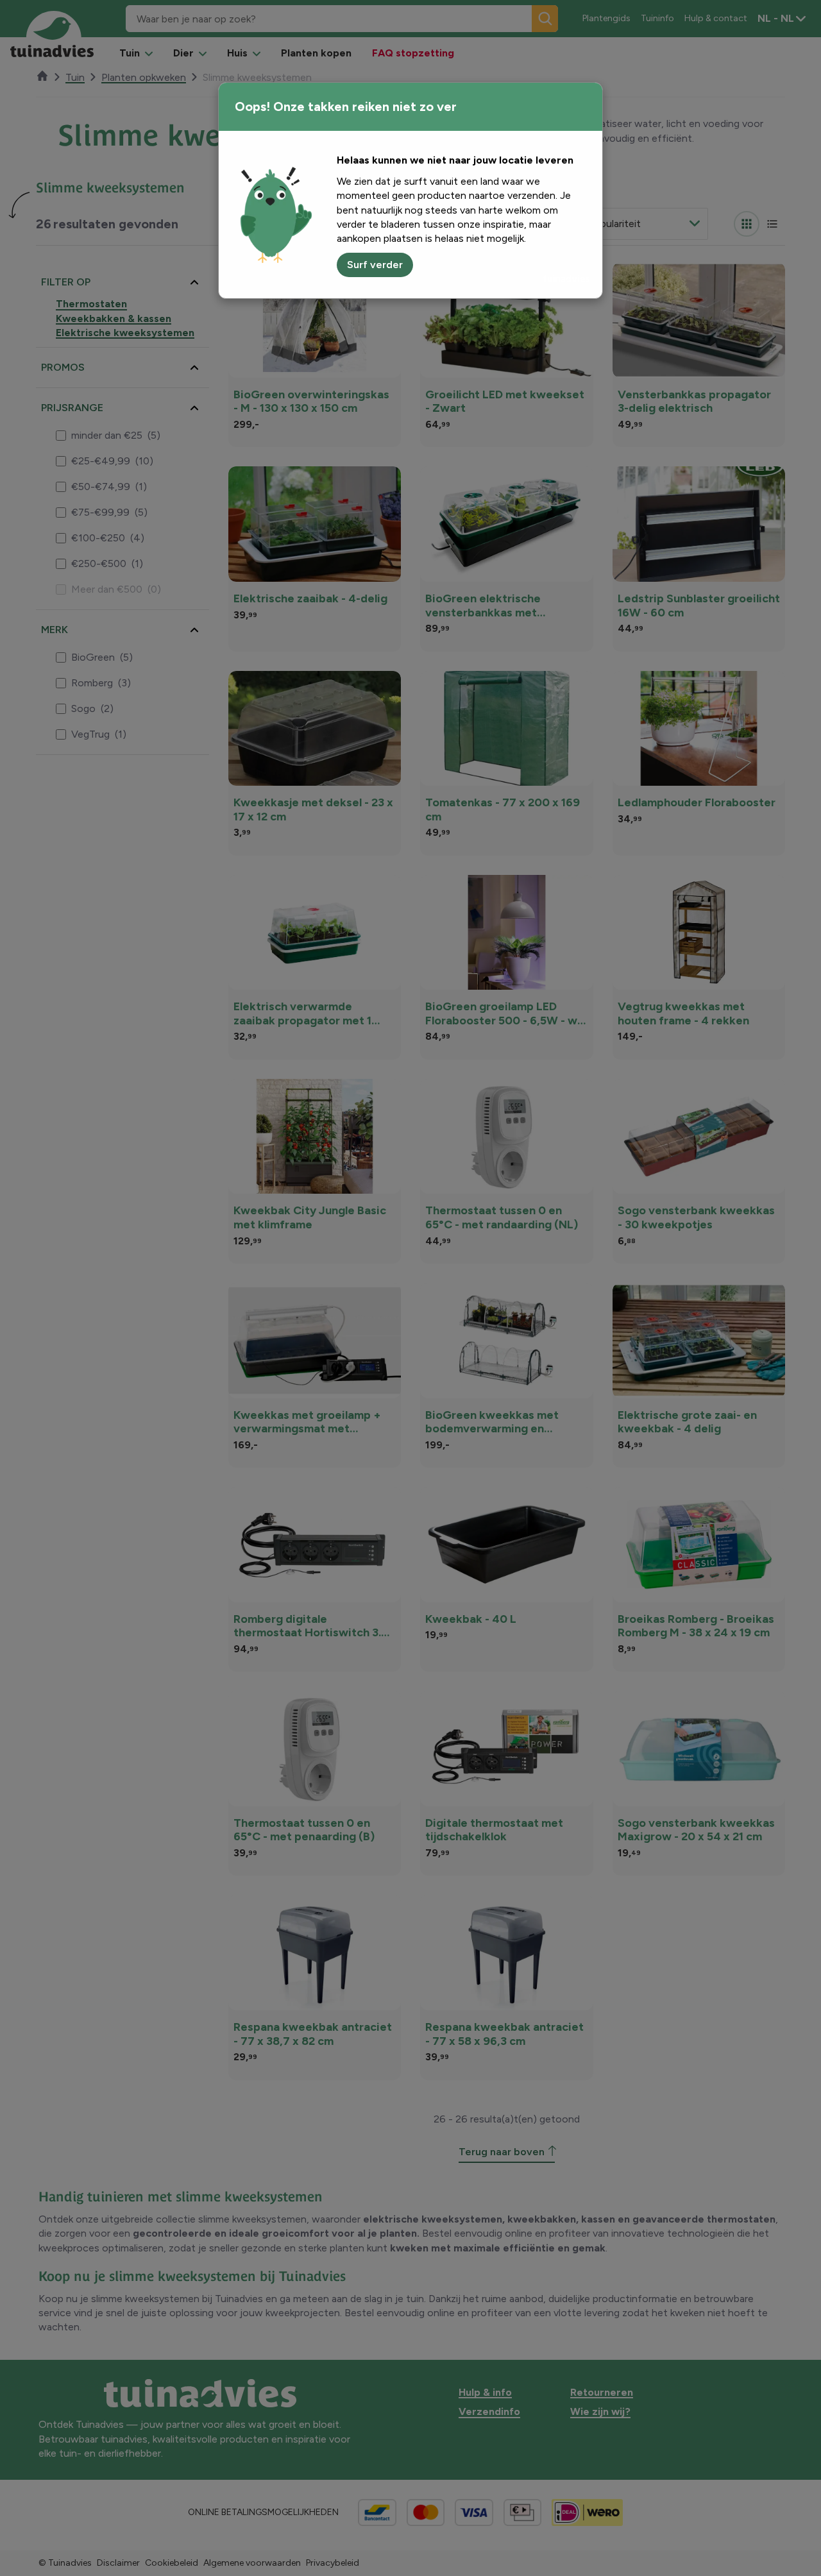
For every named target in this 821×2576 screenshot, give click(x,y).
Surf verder (375, 265)
